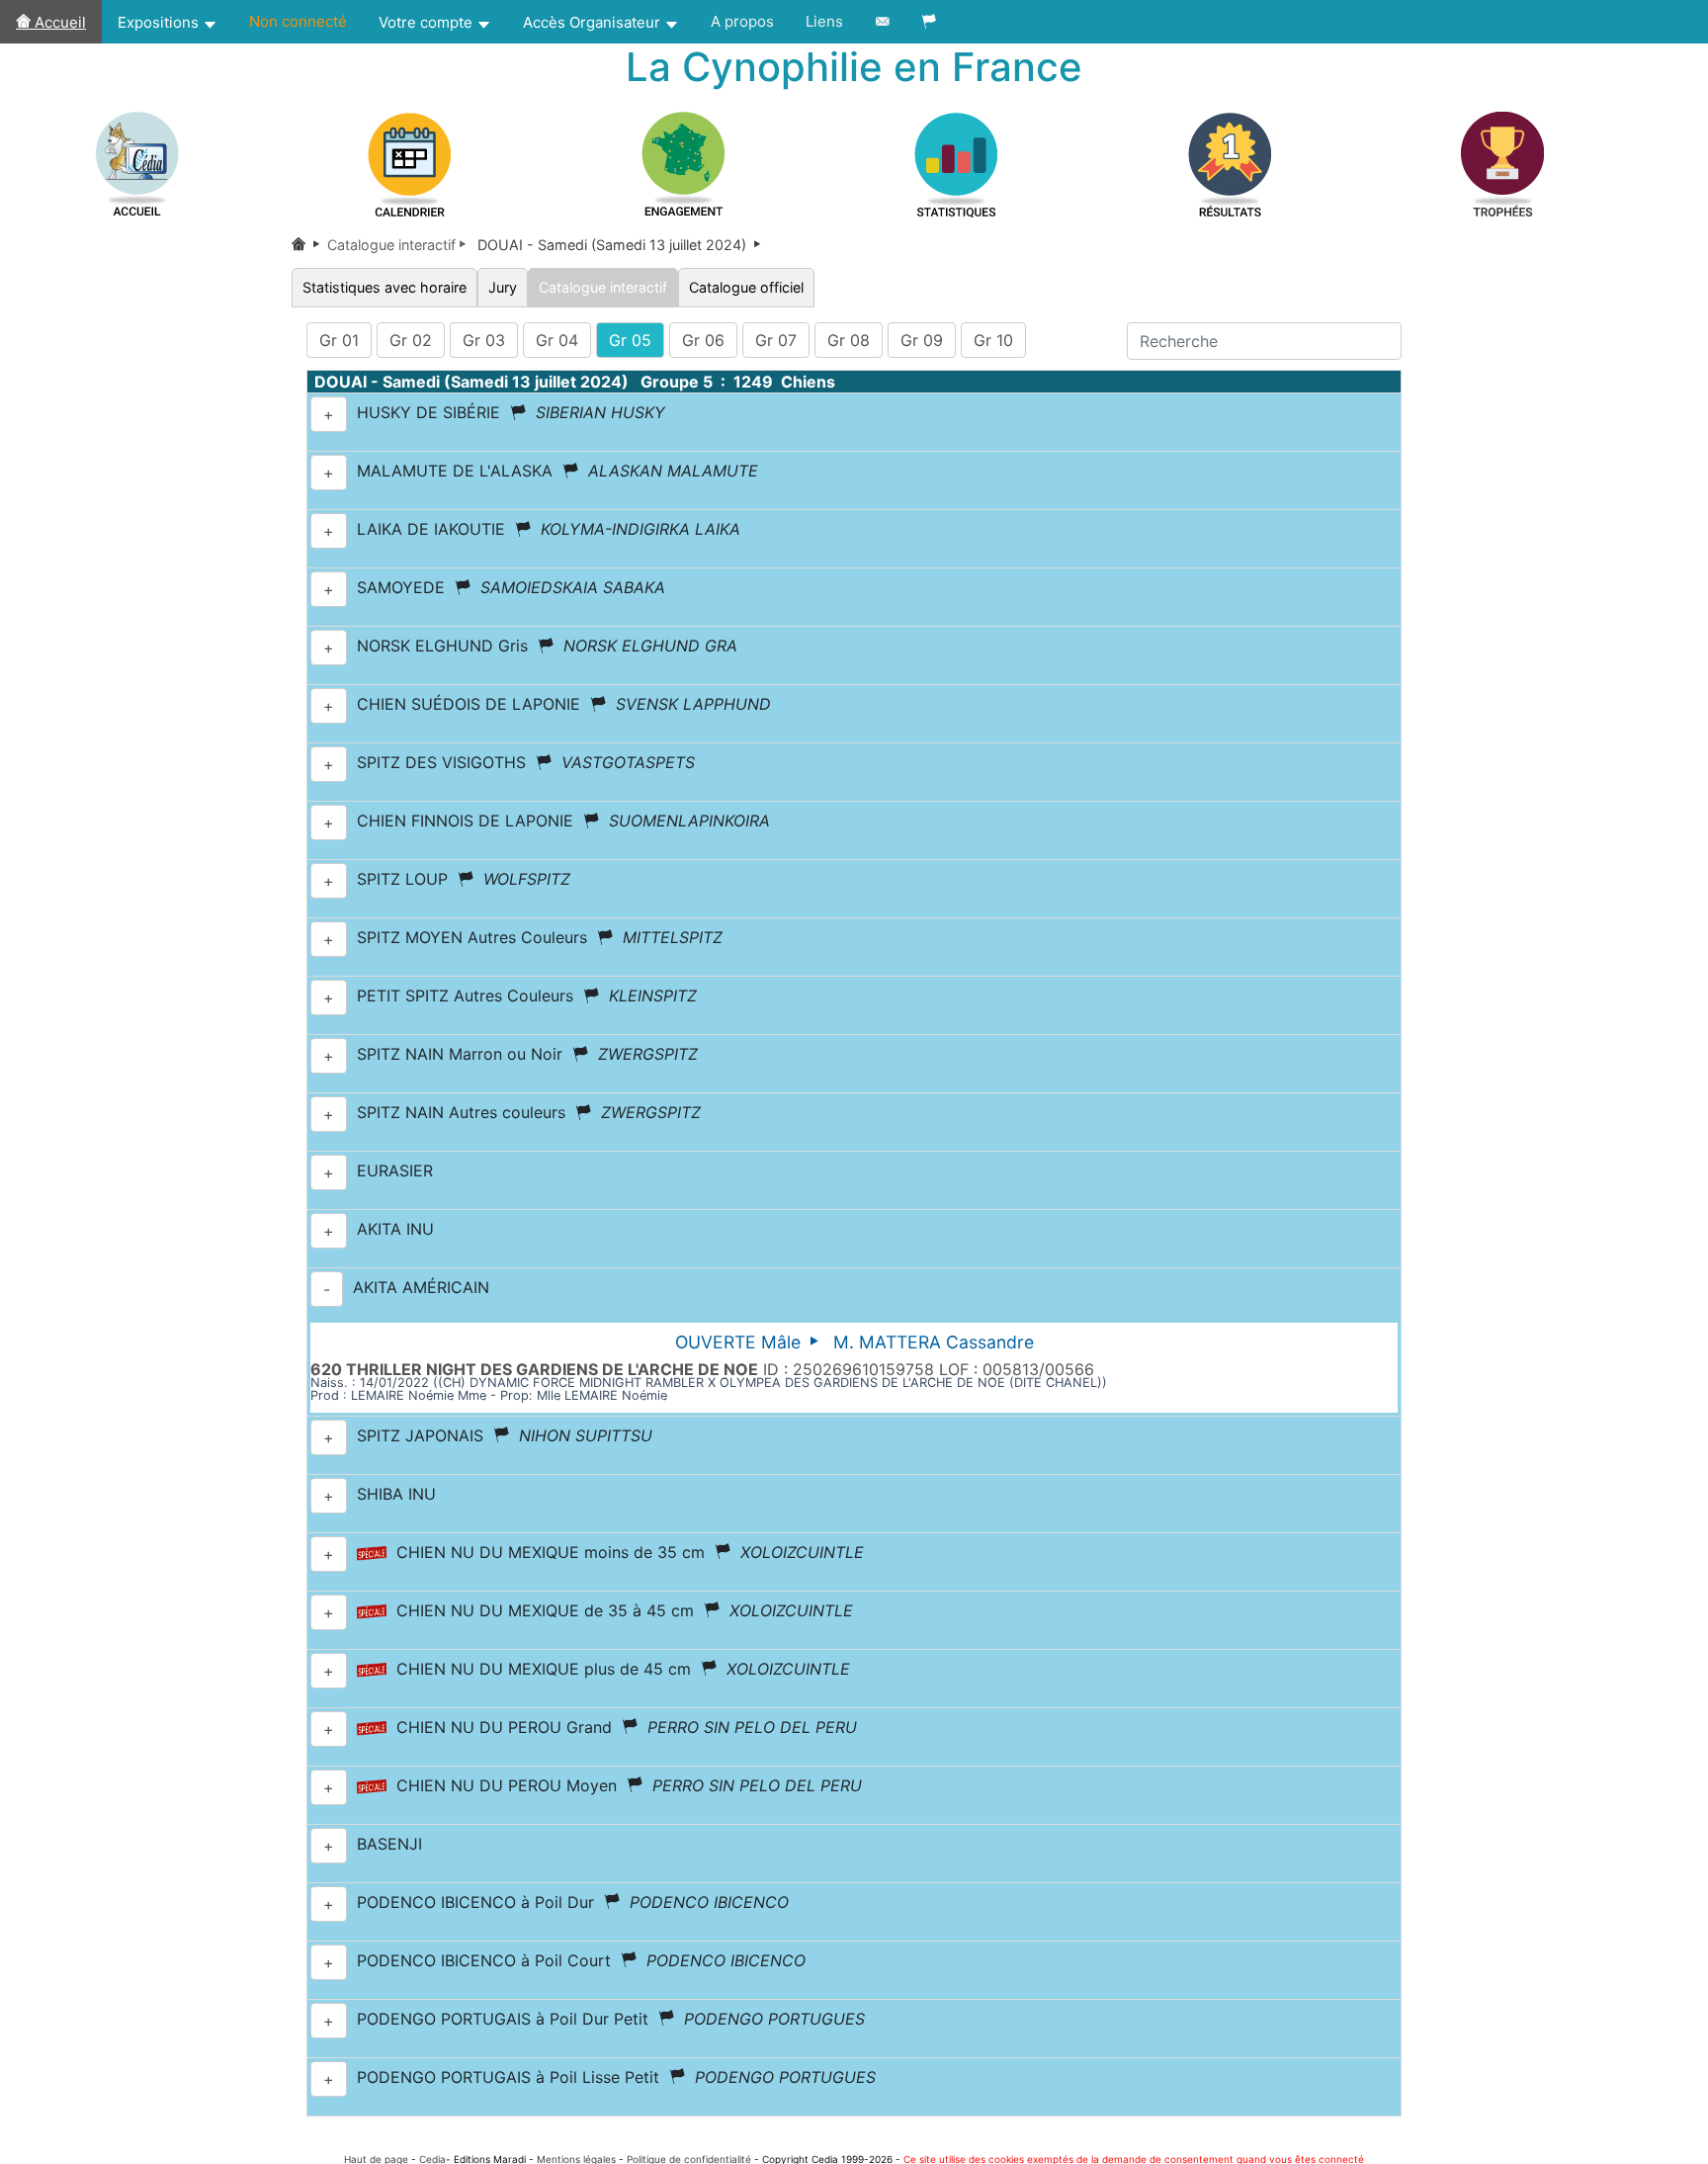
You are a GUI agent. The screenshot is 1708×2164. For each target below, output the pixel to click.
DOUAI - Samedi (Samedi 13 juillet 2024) (621, 245)
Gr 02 (411, 340)
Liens (824, 21)
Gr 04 (557, 340)
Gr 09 (922, 340)
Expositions (160, 22)
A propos (742, 21)
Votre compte (427, 22)
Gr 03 (484, 340)
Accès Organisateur (594, 22)
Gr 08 (849, 340)
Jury (503, 287)
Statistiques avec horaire (384, 287)
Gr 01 (339, 340)
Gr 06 (703, 340)
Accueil (58, 22)
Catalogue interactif (603, 287)
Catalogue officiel (746, 287)
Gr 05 (630, 340)
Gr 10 (993, 340)
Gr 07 (776, 340)
